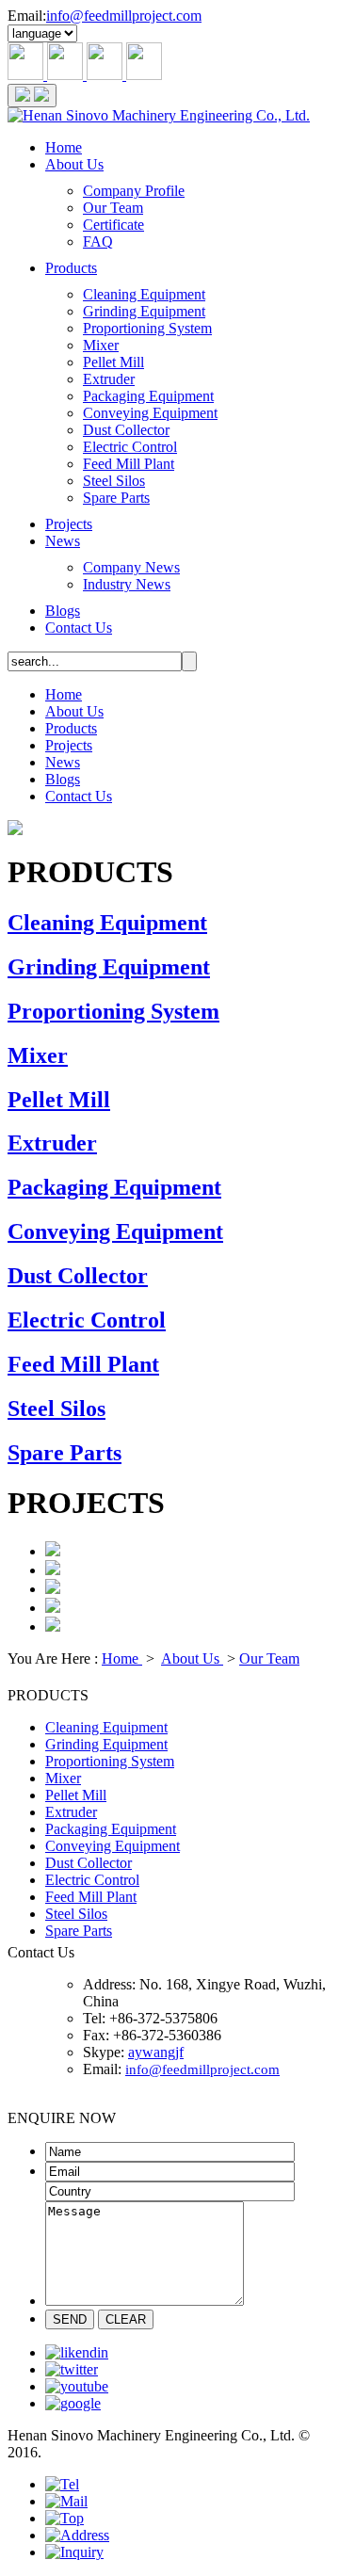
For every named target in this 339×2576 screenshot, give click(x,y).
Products (71, 268)
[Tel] (62, 2484)
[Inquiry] (74, 2552)
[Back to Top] (65, 2518)
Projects (69, 524)
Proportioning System (147, 328)
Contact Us (79, 628)
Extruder (109, 379)
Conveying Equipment (150, 413)
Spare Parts (116, 498)
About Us (74, 164)
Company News (131, 567)
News (63, 541)
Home (64, 147)
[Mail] (66, 2501)
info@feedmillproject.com (124, 16)
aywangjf (156, 2052)
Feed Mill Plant (129, 464)
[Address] (77, 2535)
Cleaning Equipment (144, 294)
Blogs (63, 611)
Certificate (113, 225)
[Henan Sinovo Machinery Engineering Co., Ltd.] (159, 115)
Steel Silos (114, 481)
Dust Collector (126, 430)
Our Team (113, 208)
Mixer (101, 345)
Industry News (127, 584)
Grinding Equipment (144, 311)
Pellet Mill (113, 362)
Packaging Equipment (148, 396)
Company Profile (134, 191)
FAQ (98, 241)
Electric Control (130, 447)
